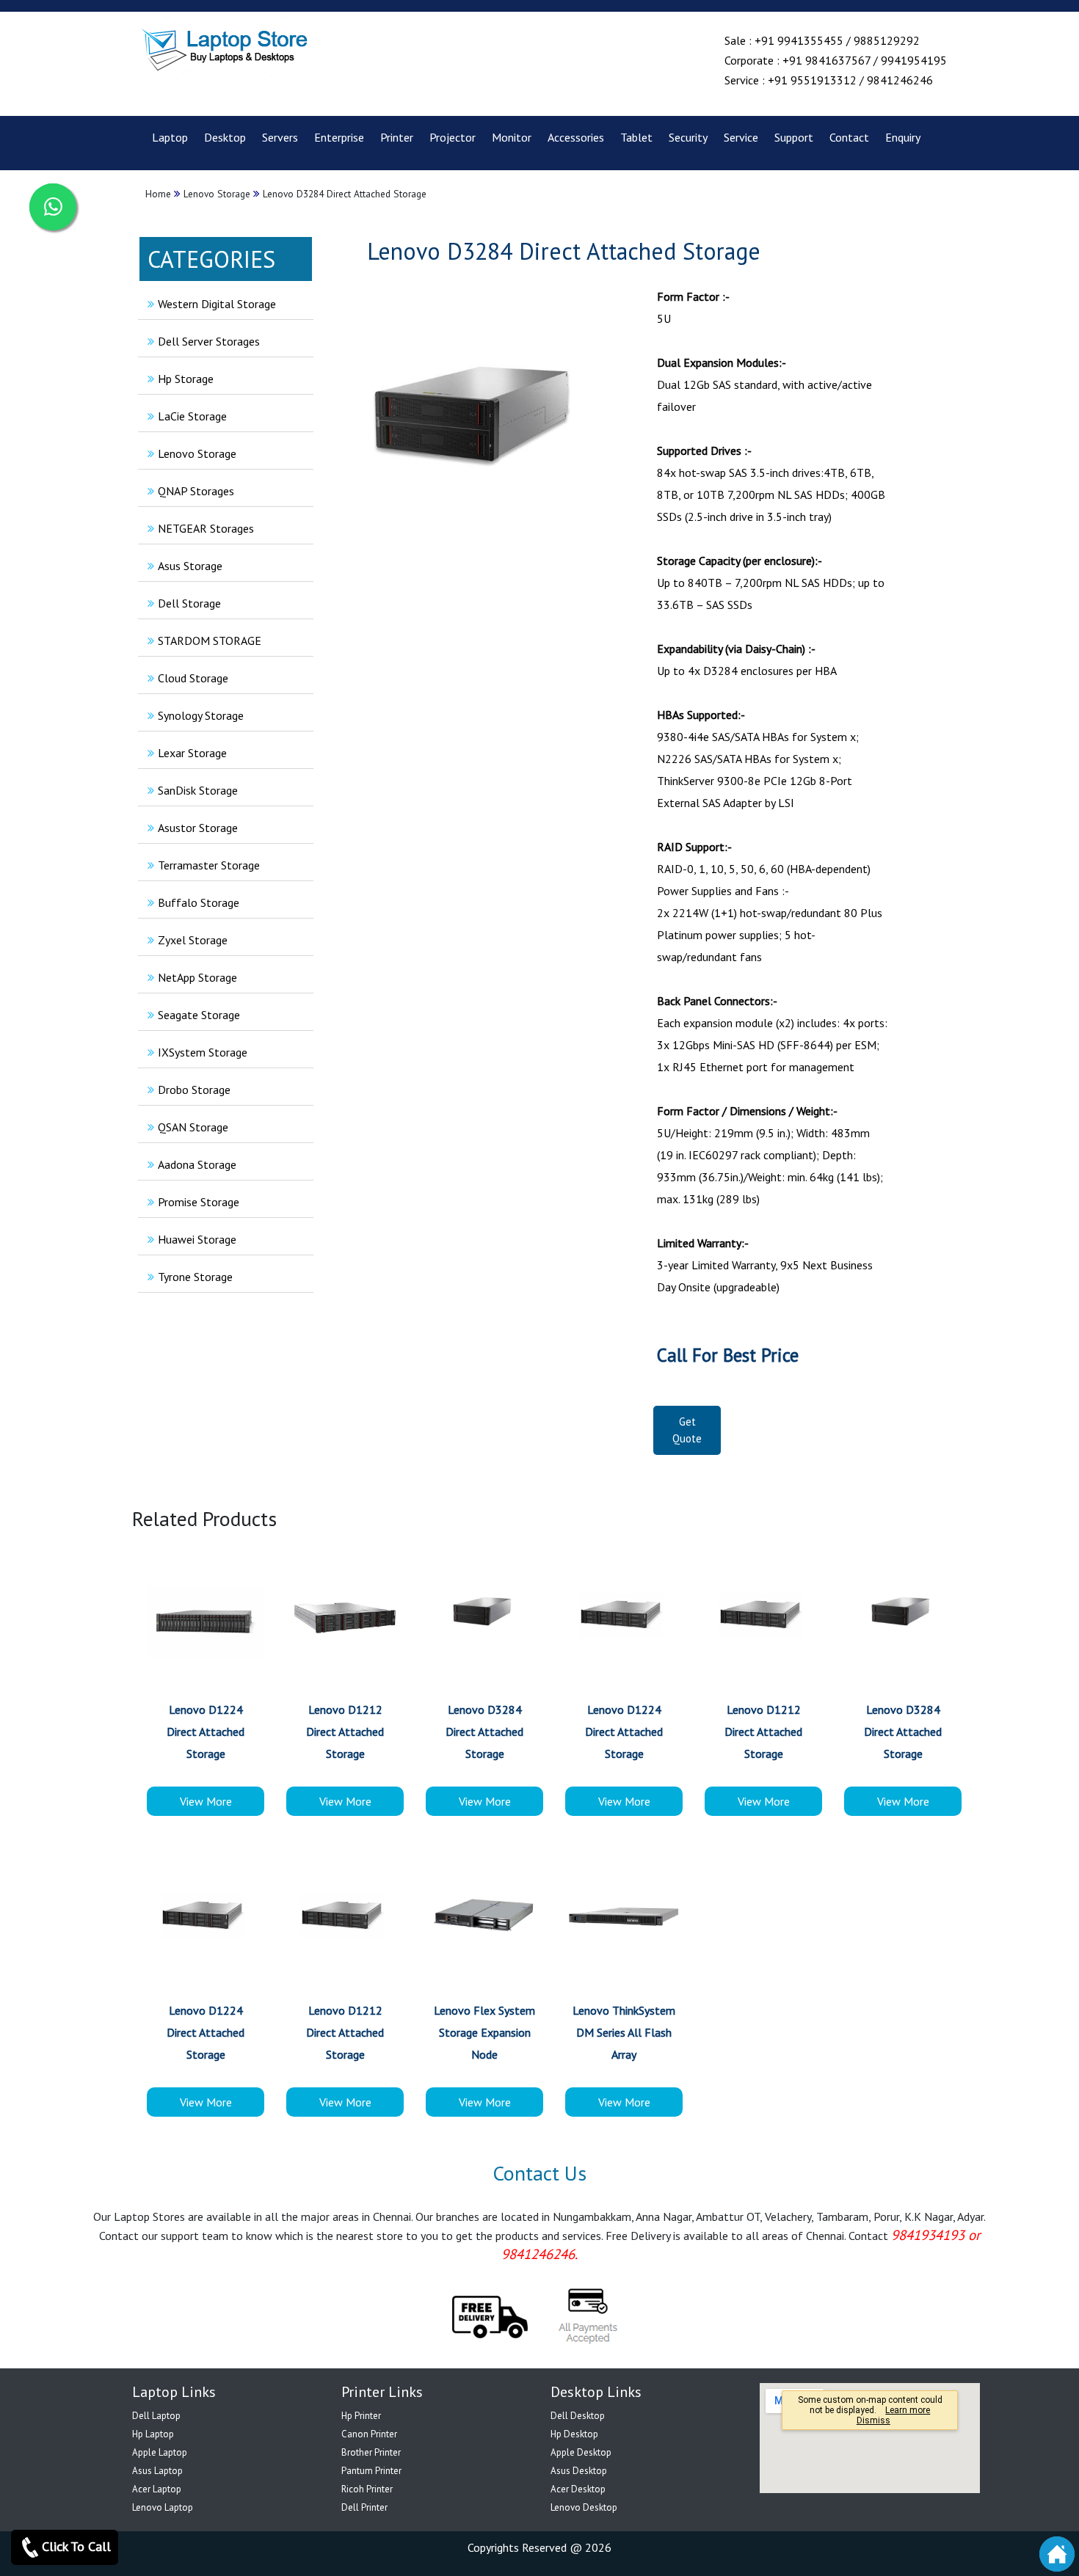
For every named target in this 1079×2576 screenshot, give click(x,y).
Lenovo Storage (197, 453)
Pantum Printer (371, 2471)
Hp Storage (186, 379)
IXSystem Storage (203, 1052)
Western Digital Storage (217, 304)
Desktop (225, 137)
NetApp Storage (197, 977)
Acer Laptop (157, 2489)
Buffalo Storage (199, 902)
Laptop (170, 137)
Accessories (576, 137)
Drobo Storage (194, 1090)
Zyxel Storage (193, 940)
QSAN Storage (193, 1127)
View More (206, 1801)
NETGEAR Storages (206, 528)
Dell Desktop (578, 2416)
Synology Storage (201, 715)
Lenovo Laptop (163, 2507)
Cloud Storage (193, 678)
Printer (397, 137)
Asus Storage (190, 566)
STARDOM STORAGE (210, 641)
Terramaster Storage (209, 865)
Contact (849, 137)
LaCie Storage (192, 416)
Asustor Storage (198, 828)
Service (741, 137)
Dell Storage (189, 603)
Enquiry (903, 137)
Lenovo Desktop (584, 2507)
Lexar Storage (192, 753)
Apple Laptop (160, 2452)
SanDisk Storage (198, 790)
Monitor (512, 137)
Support (794, 137)
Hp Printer (361, 2416)
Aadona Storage (197, 1164)
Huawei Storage (197, 1239)
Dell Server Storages (209, 341)
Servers (280, 137)
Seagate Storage (199, 1015)
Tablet (636, 137)
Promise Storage (199, 1202)
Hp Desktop (574, 2434)
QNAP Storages (196, 491)
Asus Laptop (157, 2471)
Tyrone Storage (195, 1277)
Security (688, 137)
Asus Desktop (579, 2471)
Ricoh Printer (367, 2489)
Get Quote (687, 1430)
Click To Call (76, 2546)
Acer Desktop (578, 2489)
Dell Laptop (156, 2416)
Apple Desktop (581, 2452)
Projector (453, 137)
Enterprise (339, 137)
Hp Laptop (153, 2434)
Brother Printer (371, 2452)
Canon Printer (369, 2434)
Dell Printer (364, 2507)
